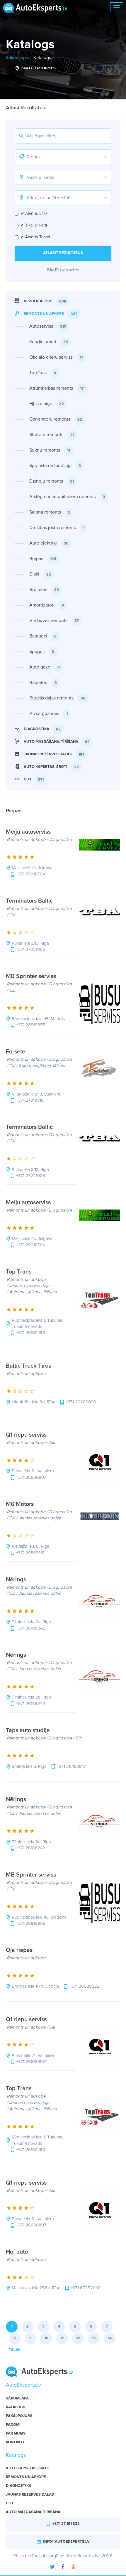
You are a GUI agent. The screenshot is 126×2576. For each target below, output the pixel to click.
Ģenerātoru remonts (56, 419)
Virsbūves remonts (54, 621)
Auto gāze (45, 667)
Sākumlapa (17, 58)
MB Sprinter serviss (32, 976)
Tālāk (15, 2350)
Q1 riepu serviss (27, 1435)
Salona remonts (50, 512)
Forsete (16, 1052)
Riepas (43, 559)
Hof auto (18, 2252)
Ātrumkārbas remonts (56, 388)
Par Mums (16, 2434)
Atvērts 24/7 (34, 214)
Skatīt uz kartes (38, 68)
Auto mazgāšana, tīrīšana (57, 742)
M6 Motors (21, 1504)
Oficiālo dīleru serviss (56, 357)
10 (46, 2338)
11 (62, 2338)
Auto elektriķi (49, 543)
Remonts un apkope (51, 314)
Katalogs (42, 58)
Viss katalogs (45, 301)
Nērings (17, 1580)
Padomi (13, 2425)
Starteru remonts (52, 435)
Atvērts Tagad (35, 237)
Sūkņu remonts (50, 450)
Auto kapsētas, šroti (51, 767)
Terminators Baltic (30, 901)
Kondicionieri (49, 342)
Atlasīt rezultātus (63, 253)
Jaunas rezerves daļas (54, 754)
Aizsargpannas (48, 713)
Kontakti (15, 2442)
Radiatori (43, 683)
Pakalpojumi (19, 2416)
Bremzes (44, 590)
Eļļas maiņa (47, 404)
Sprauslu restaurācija (55, 466)
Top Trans (19, 1272)
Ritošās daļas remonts (57, 698)
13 (94, 2338)
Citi (34, 779)
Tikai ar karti (34, 225)
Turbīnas (43, 373)
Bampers (43, 636)
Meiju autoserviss (29, 832)
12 (78, 2338)
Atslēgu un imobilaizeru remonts (67, 497)
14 (110, 2338)
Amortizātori (47, 605)
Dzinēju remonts (52, 481)
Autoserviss (48, 326)
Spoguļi (42, 652)
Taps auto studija (29, 1730)
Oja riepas (20, 1950)
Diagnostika (42, 729)
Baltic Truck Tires (29, 1366)
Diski (40, 574)
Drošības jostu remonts (57, 528)
